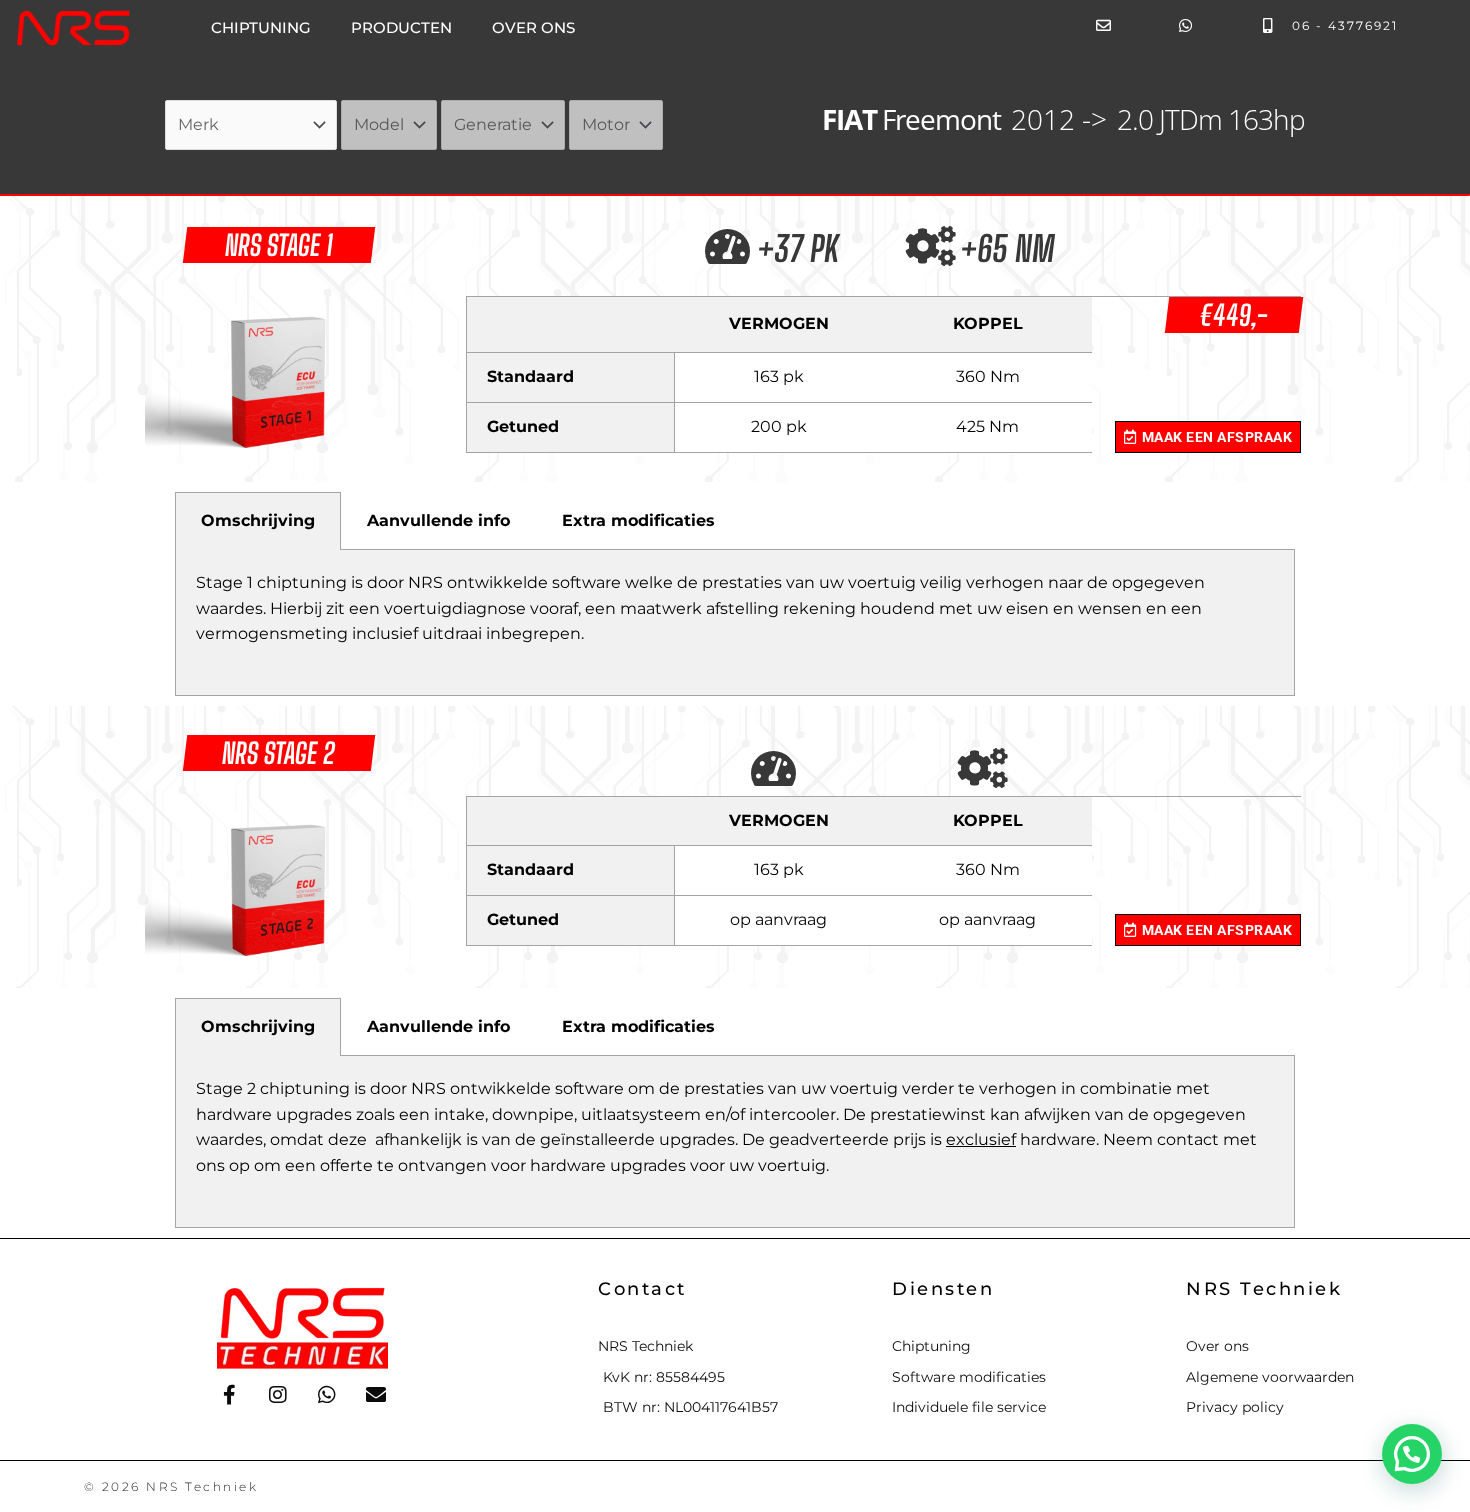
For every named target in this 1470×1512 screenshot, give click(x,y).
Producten (401, 27)
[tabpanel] (735, 623)
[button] (1412, 1454)
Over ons (533, 27)
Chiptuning (261, 27)
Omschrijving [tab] (258, 520)
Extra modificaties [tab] (638, 520)
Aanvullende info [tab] (438, 520)
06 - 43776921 (1345, 25)
